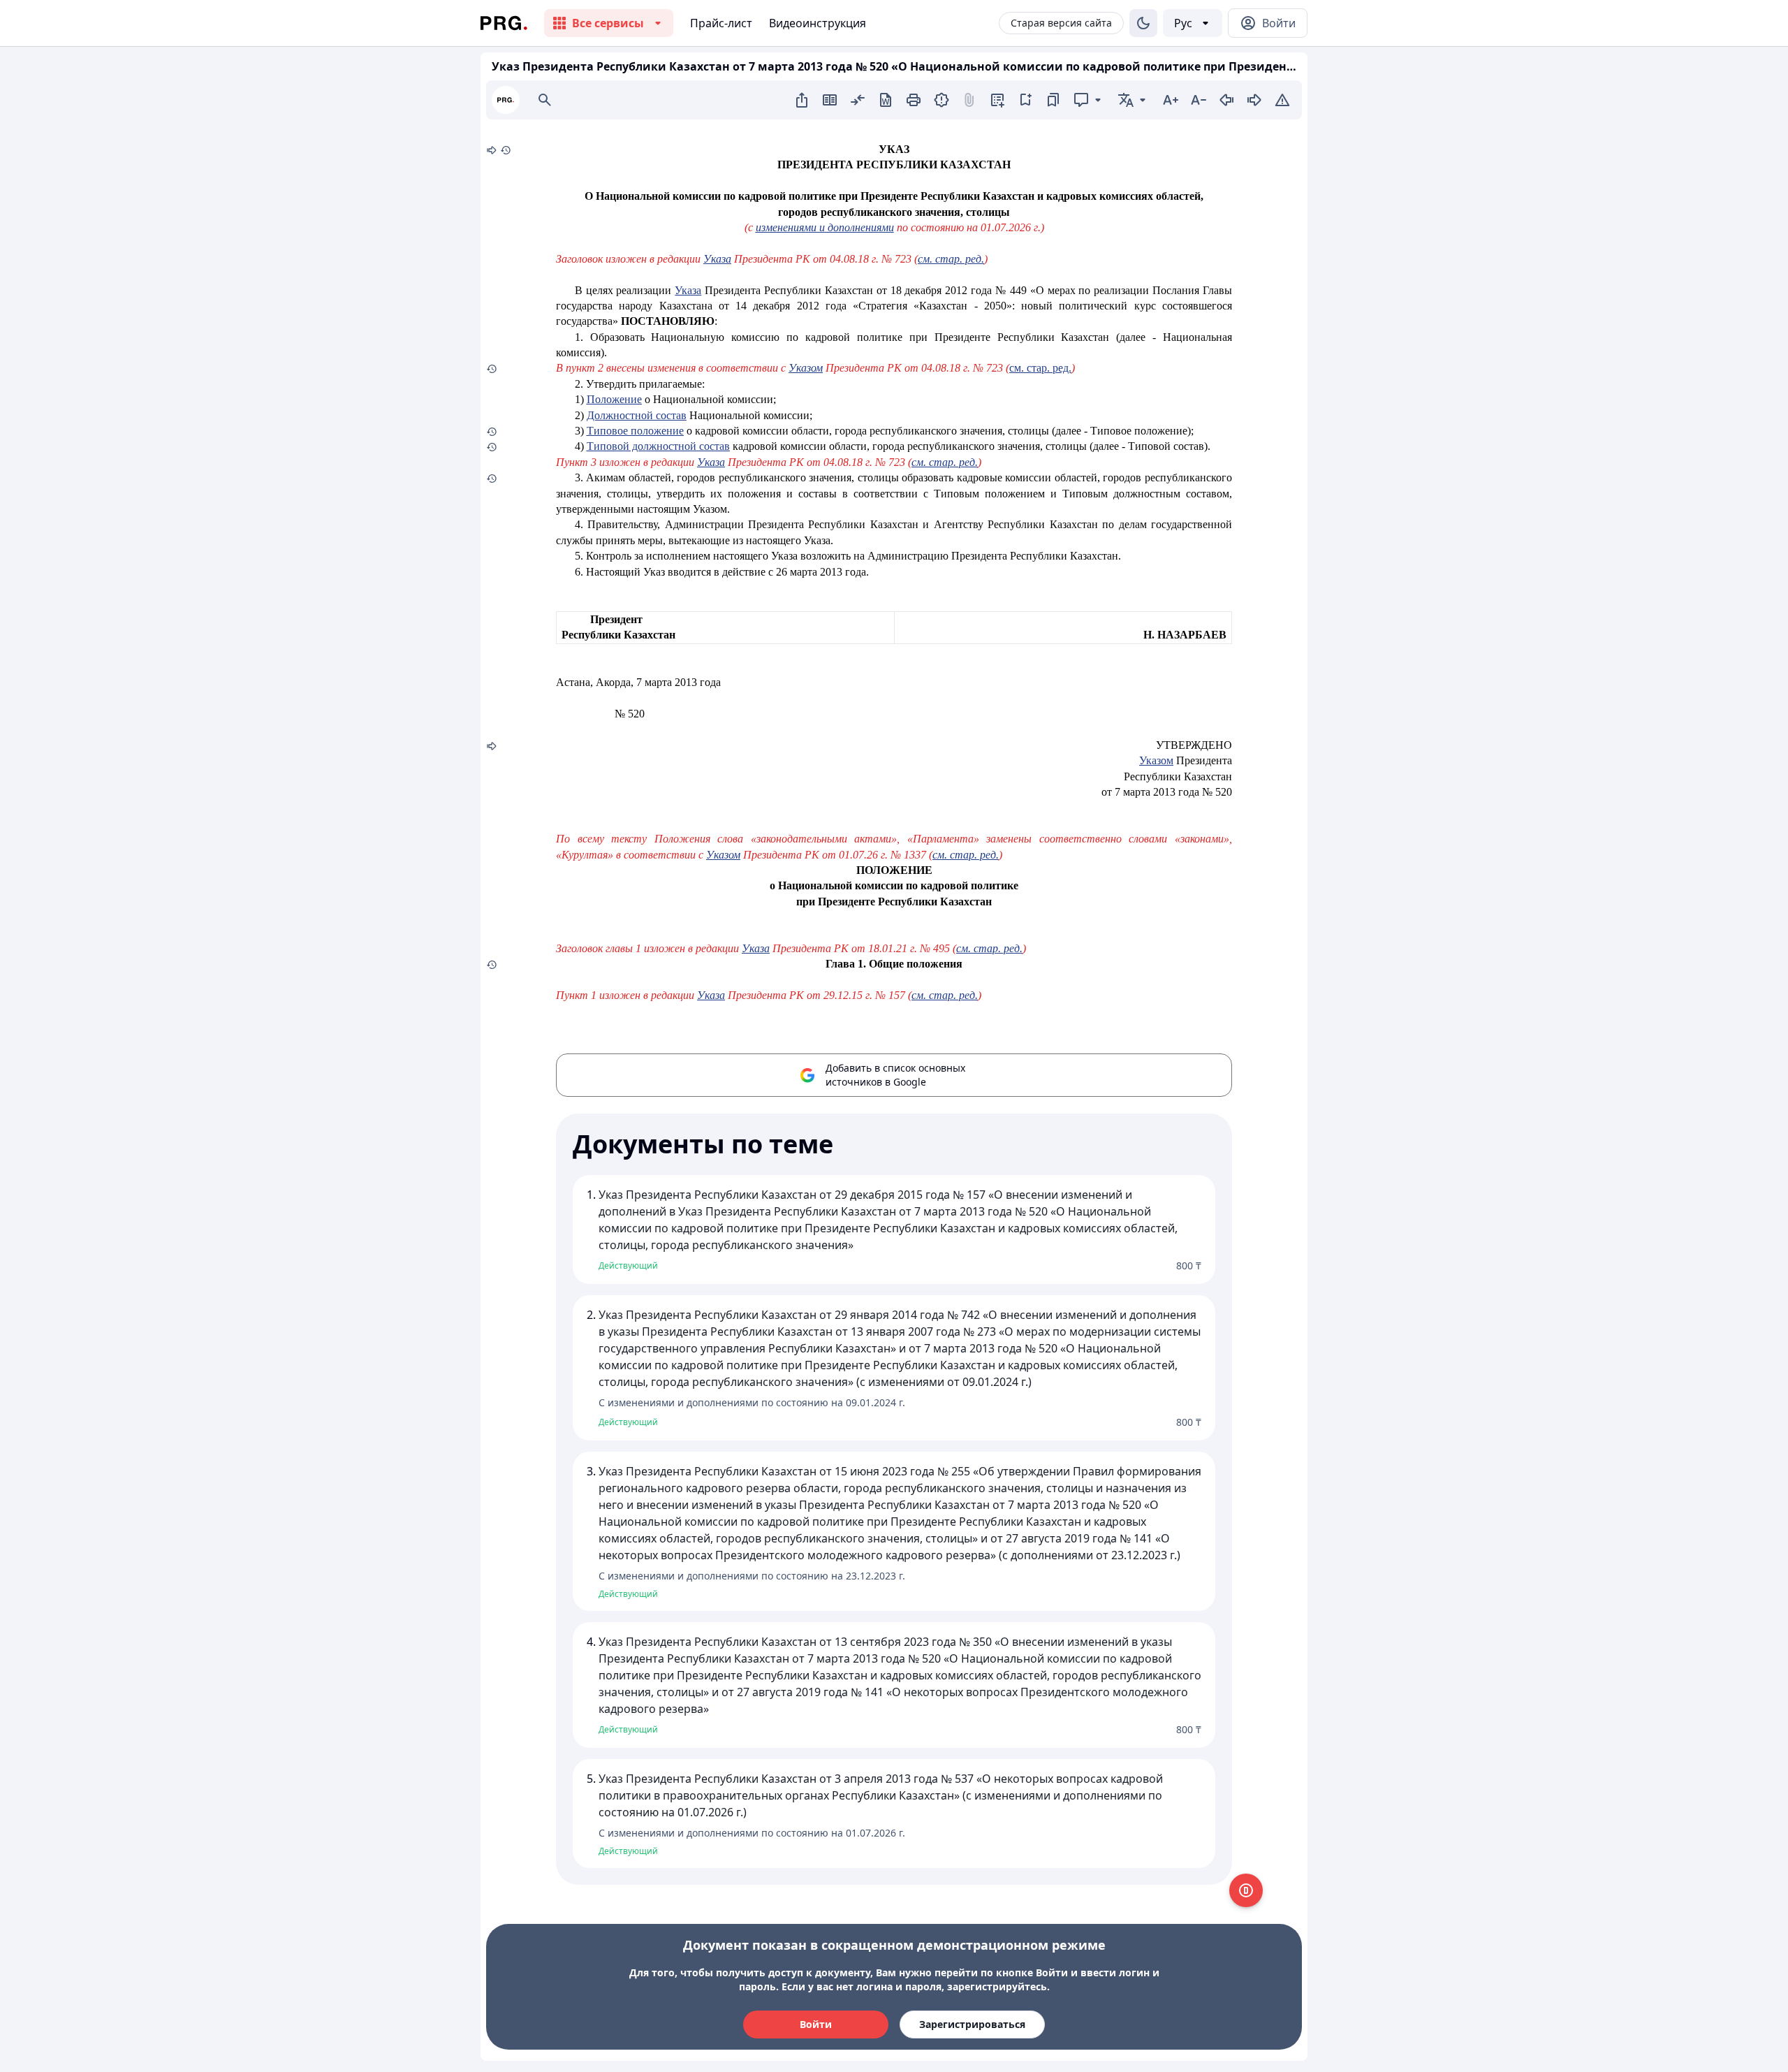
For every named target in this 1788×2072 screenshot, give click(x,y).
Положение (614, 399)
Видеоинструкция (818, 23)
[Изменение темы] (1143, 23)
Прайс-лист (721, 23)
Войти (816, 2024)
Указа (717, 259)
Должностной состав (637, 415)
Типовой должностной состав (658, 446)
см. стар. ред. (951, 259)
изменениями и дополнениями (825, 227)
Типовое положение (635, 431)
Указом (1156, 760)
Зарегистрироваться (972, 2024)
